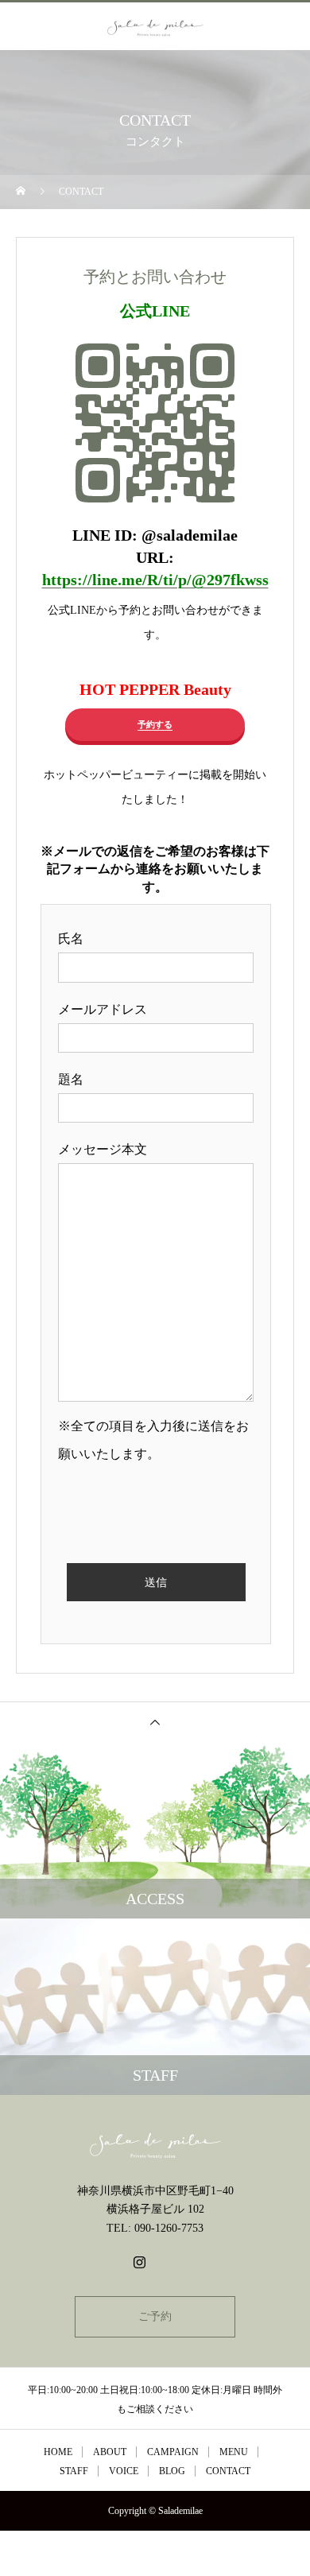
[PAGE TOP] (155, 1722)
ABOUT (110, 2452)
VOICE (124, 2471)
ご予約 (155, 2316)
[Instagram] (139, 2262)
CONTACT (228, 2471)
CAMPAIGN (173, 2452)
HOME (58, 2452)
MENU (234, 2452)
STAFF (74, 2471)
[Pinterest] (171, 2262)
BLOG (172, 2471)
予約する (155, 724)
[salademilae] (155, 2145)
